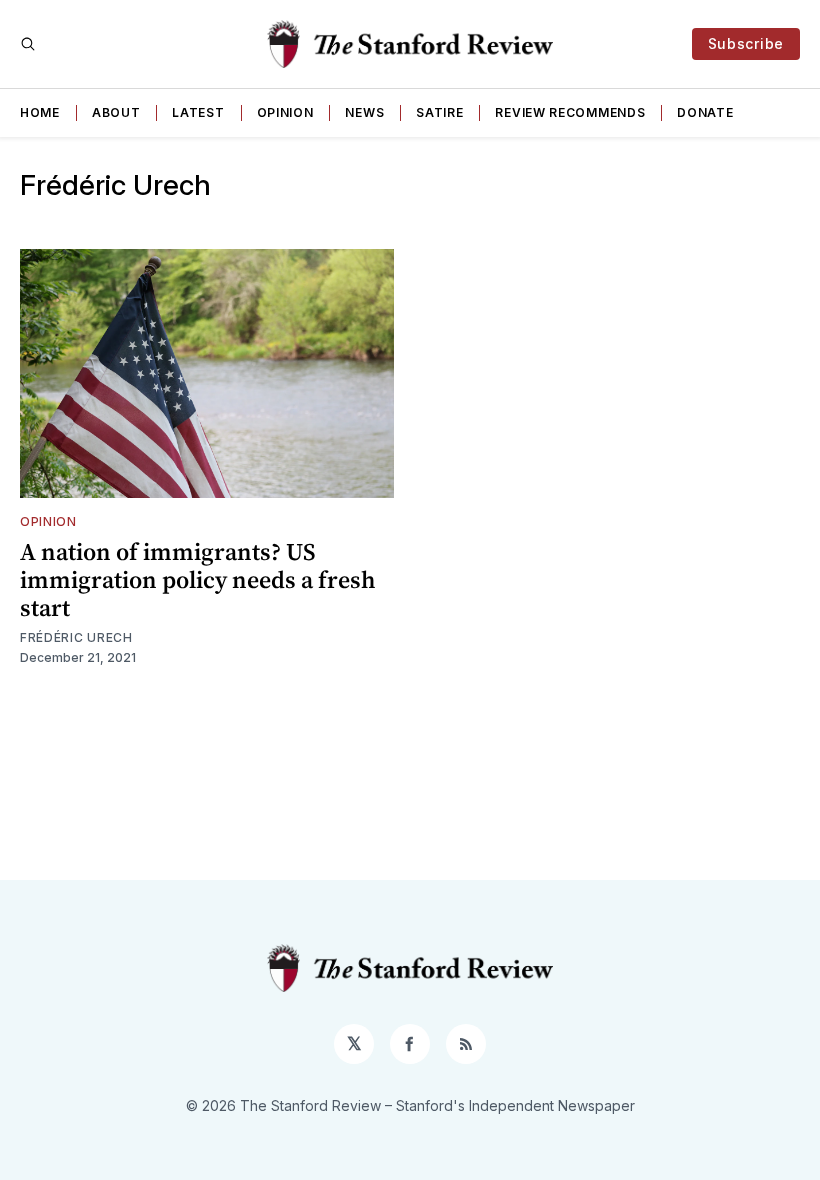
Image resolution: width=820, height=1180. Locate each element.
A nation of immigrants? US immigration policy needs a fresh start (198, 579)
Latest (198, 112)
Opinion (285, 112)
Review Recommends (570, 112)
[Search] (28, 44)
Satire (439, 112)
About (116, 112)
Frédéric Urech (76, 637)
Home (40, 112)
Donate (705, 112)
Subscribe (746, 43)
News (364, 112)
